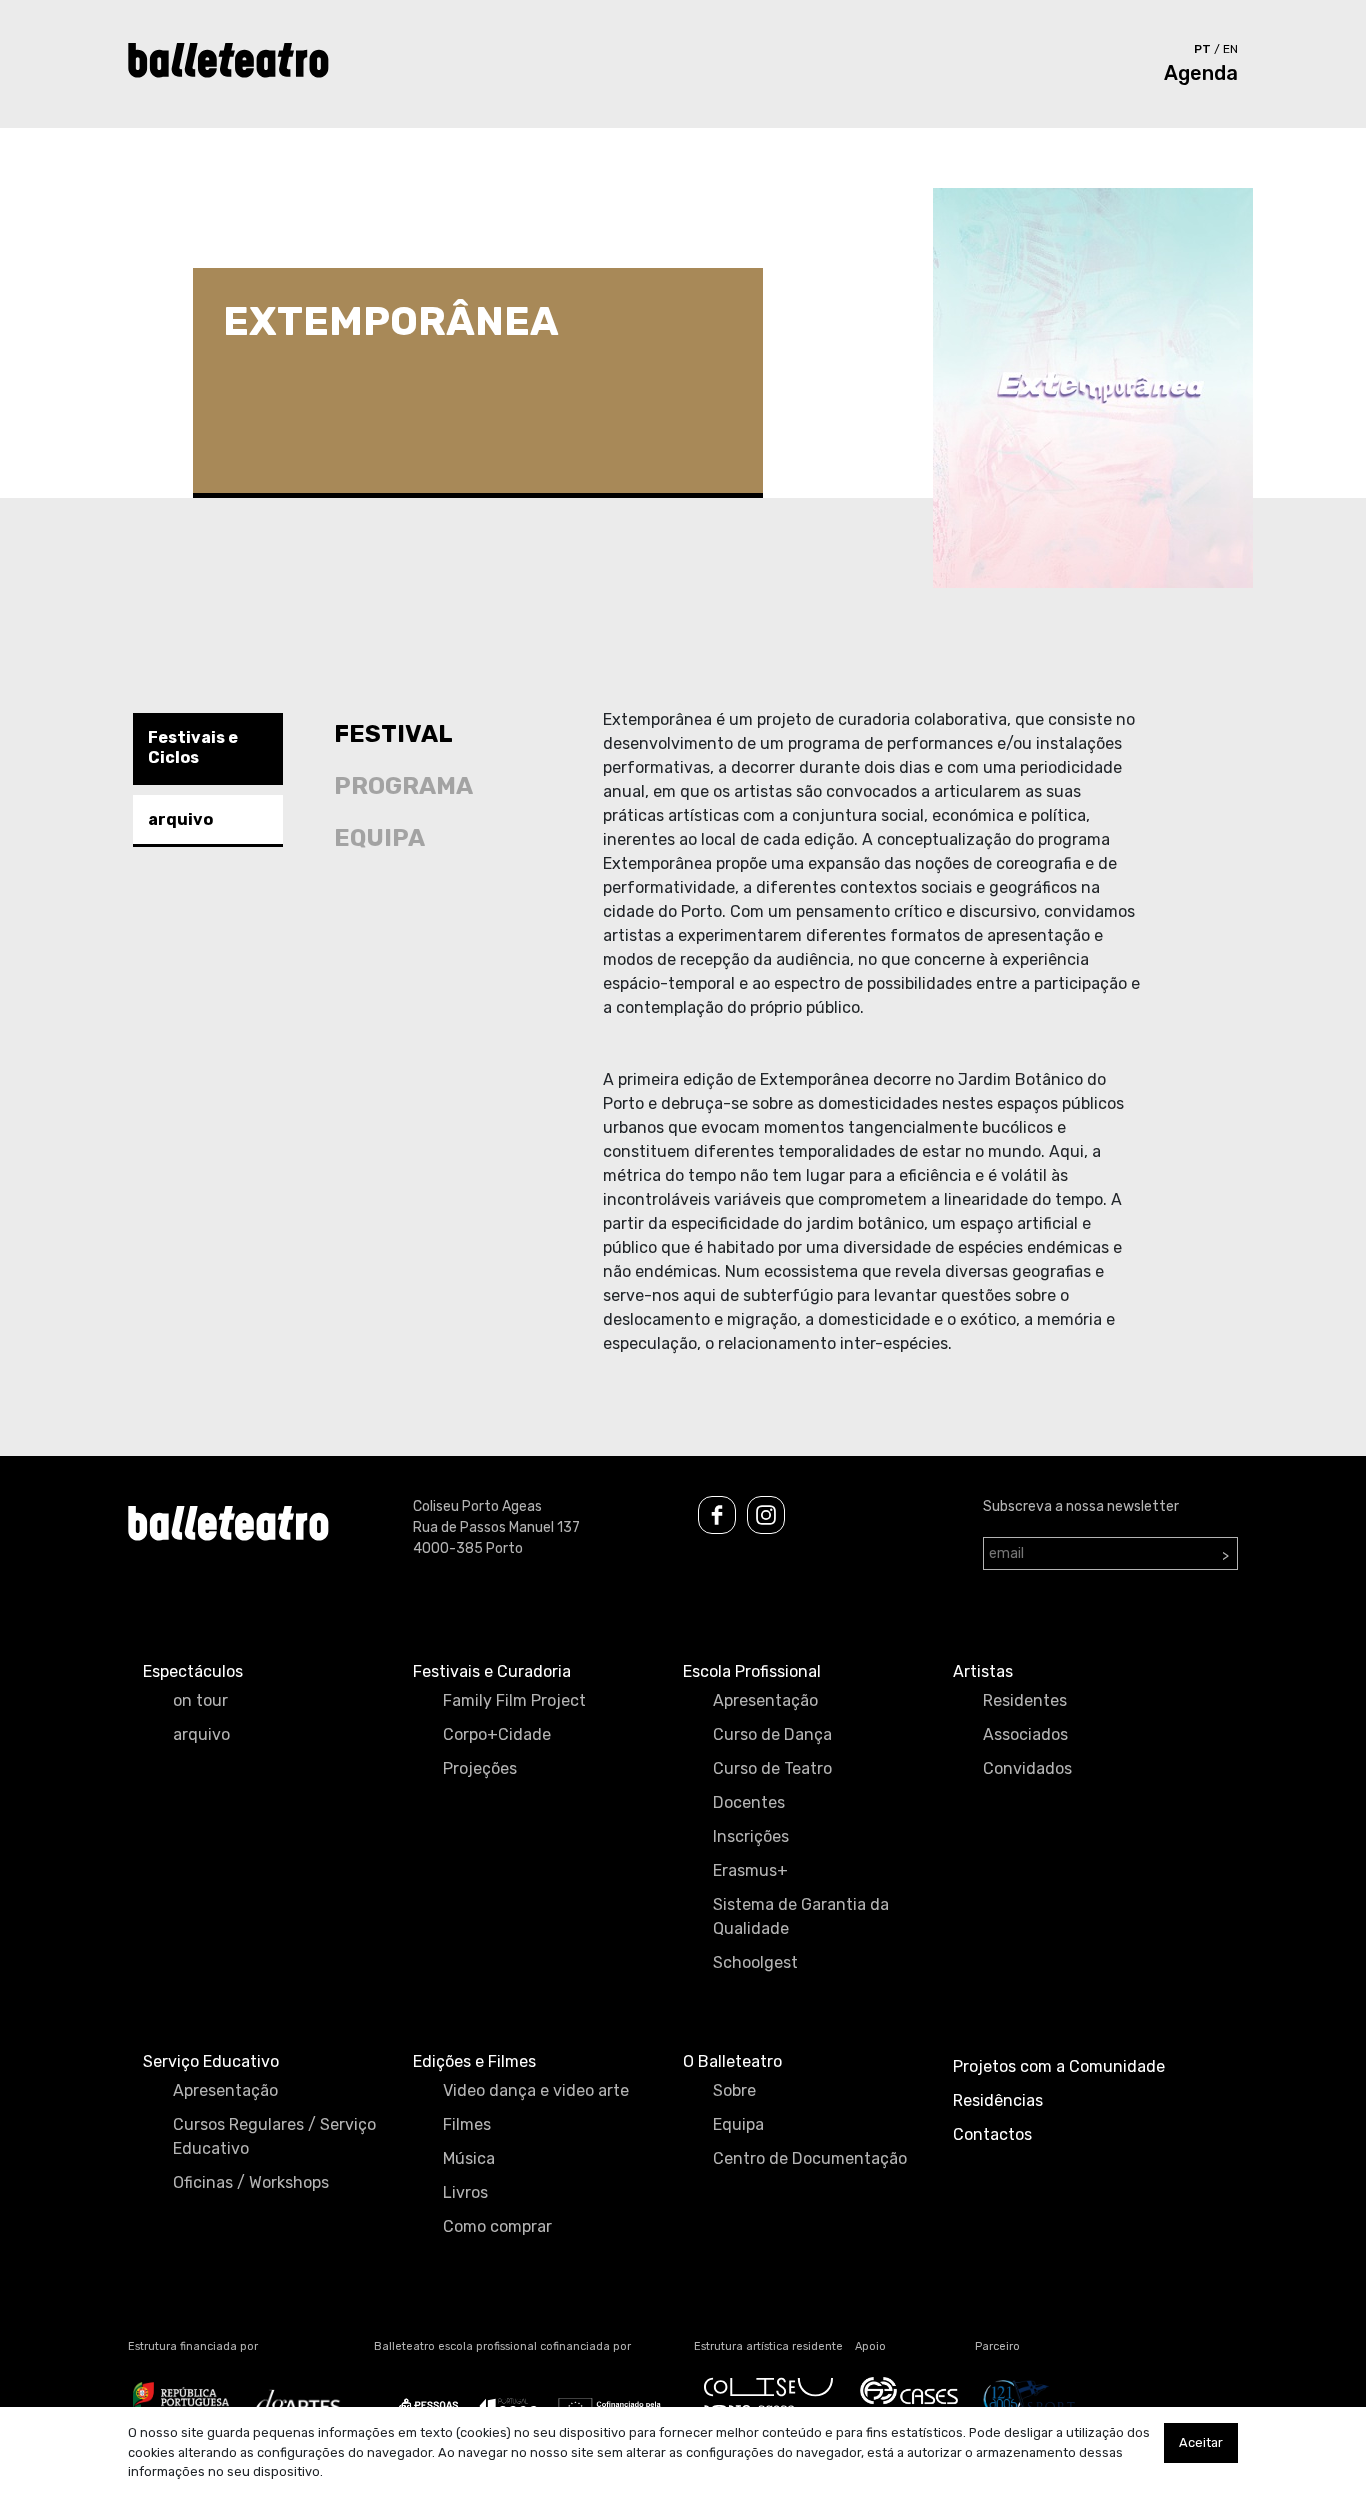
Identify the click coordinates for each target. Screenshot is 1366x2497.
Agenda (1201, 73)
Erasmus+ (750, 1870)
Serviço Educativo (211, 2061)
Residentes (1025, 1700)
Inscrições (751, 1836)
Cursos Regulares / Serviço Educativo (274, 2136)
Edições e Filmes (474, 2061)
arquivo (180, 818)
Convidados (1027, 1768)
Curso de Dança (772, 1734)
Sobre (734, 2090)
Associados (1025, 1734)
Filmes (467, 2124)
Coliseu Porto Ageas (477, 1506)
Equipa (738, 2124)
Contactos (992, 2134)
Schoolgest (755, 1962)
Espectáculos (193, 1671)
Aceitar (1201, 2442)
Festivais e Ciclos (193, 747)
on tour (200, 1700)
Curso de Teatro (772, 1768)
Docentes (749, 1802)
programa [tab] (403, 786)
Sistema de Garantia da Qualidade (801, 1916)
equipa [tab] (379, 838)
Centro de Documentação (810, 2158)
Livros (465, 2192)
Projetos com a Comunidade (1059, 2066)
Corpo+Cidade (497, 1734)
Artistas (983, 1671)
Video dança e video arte (536, 2090)
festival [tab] (393, 734)
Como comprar (497, 2226)
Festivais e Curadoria (492, 1671)
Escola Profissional (752, 1671)
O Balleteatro (732, 2061)
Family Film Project (514, 1700)
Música (469, 2158)
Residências (998, 2100)
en (1230, 49)
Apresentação (765, 1700)
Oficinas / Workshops (251, 2182)
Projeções (480, 1768)
